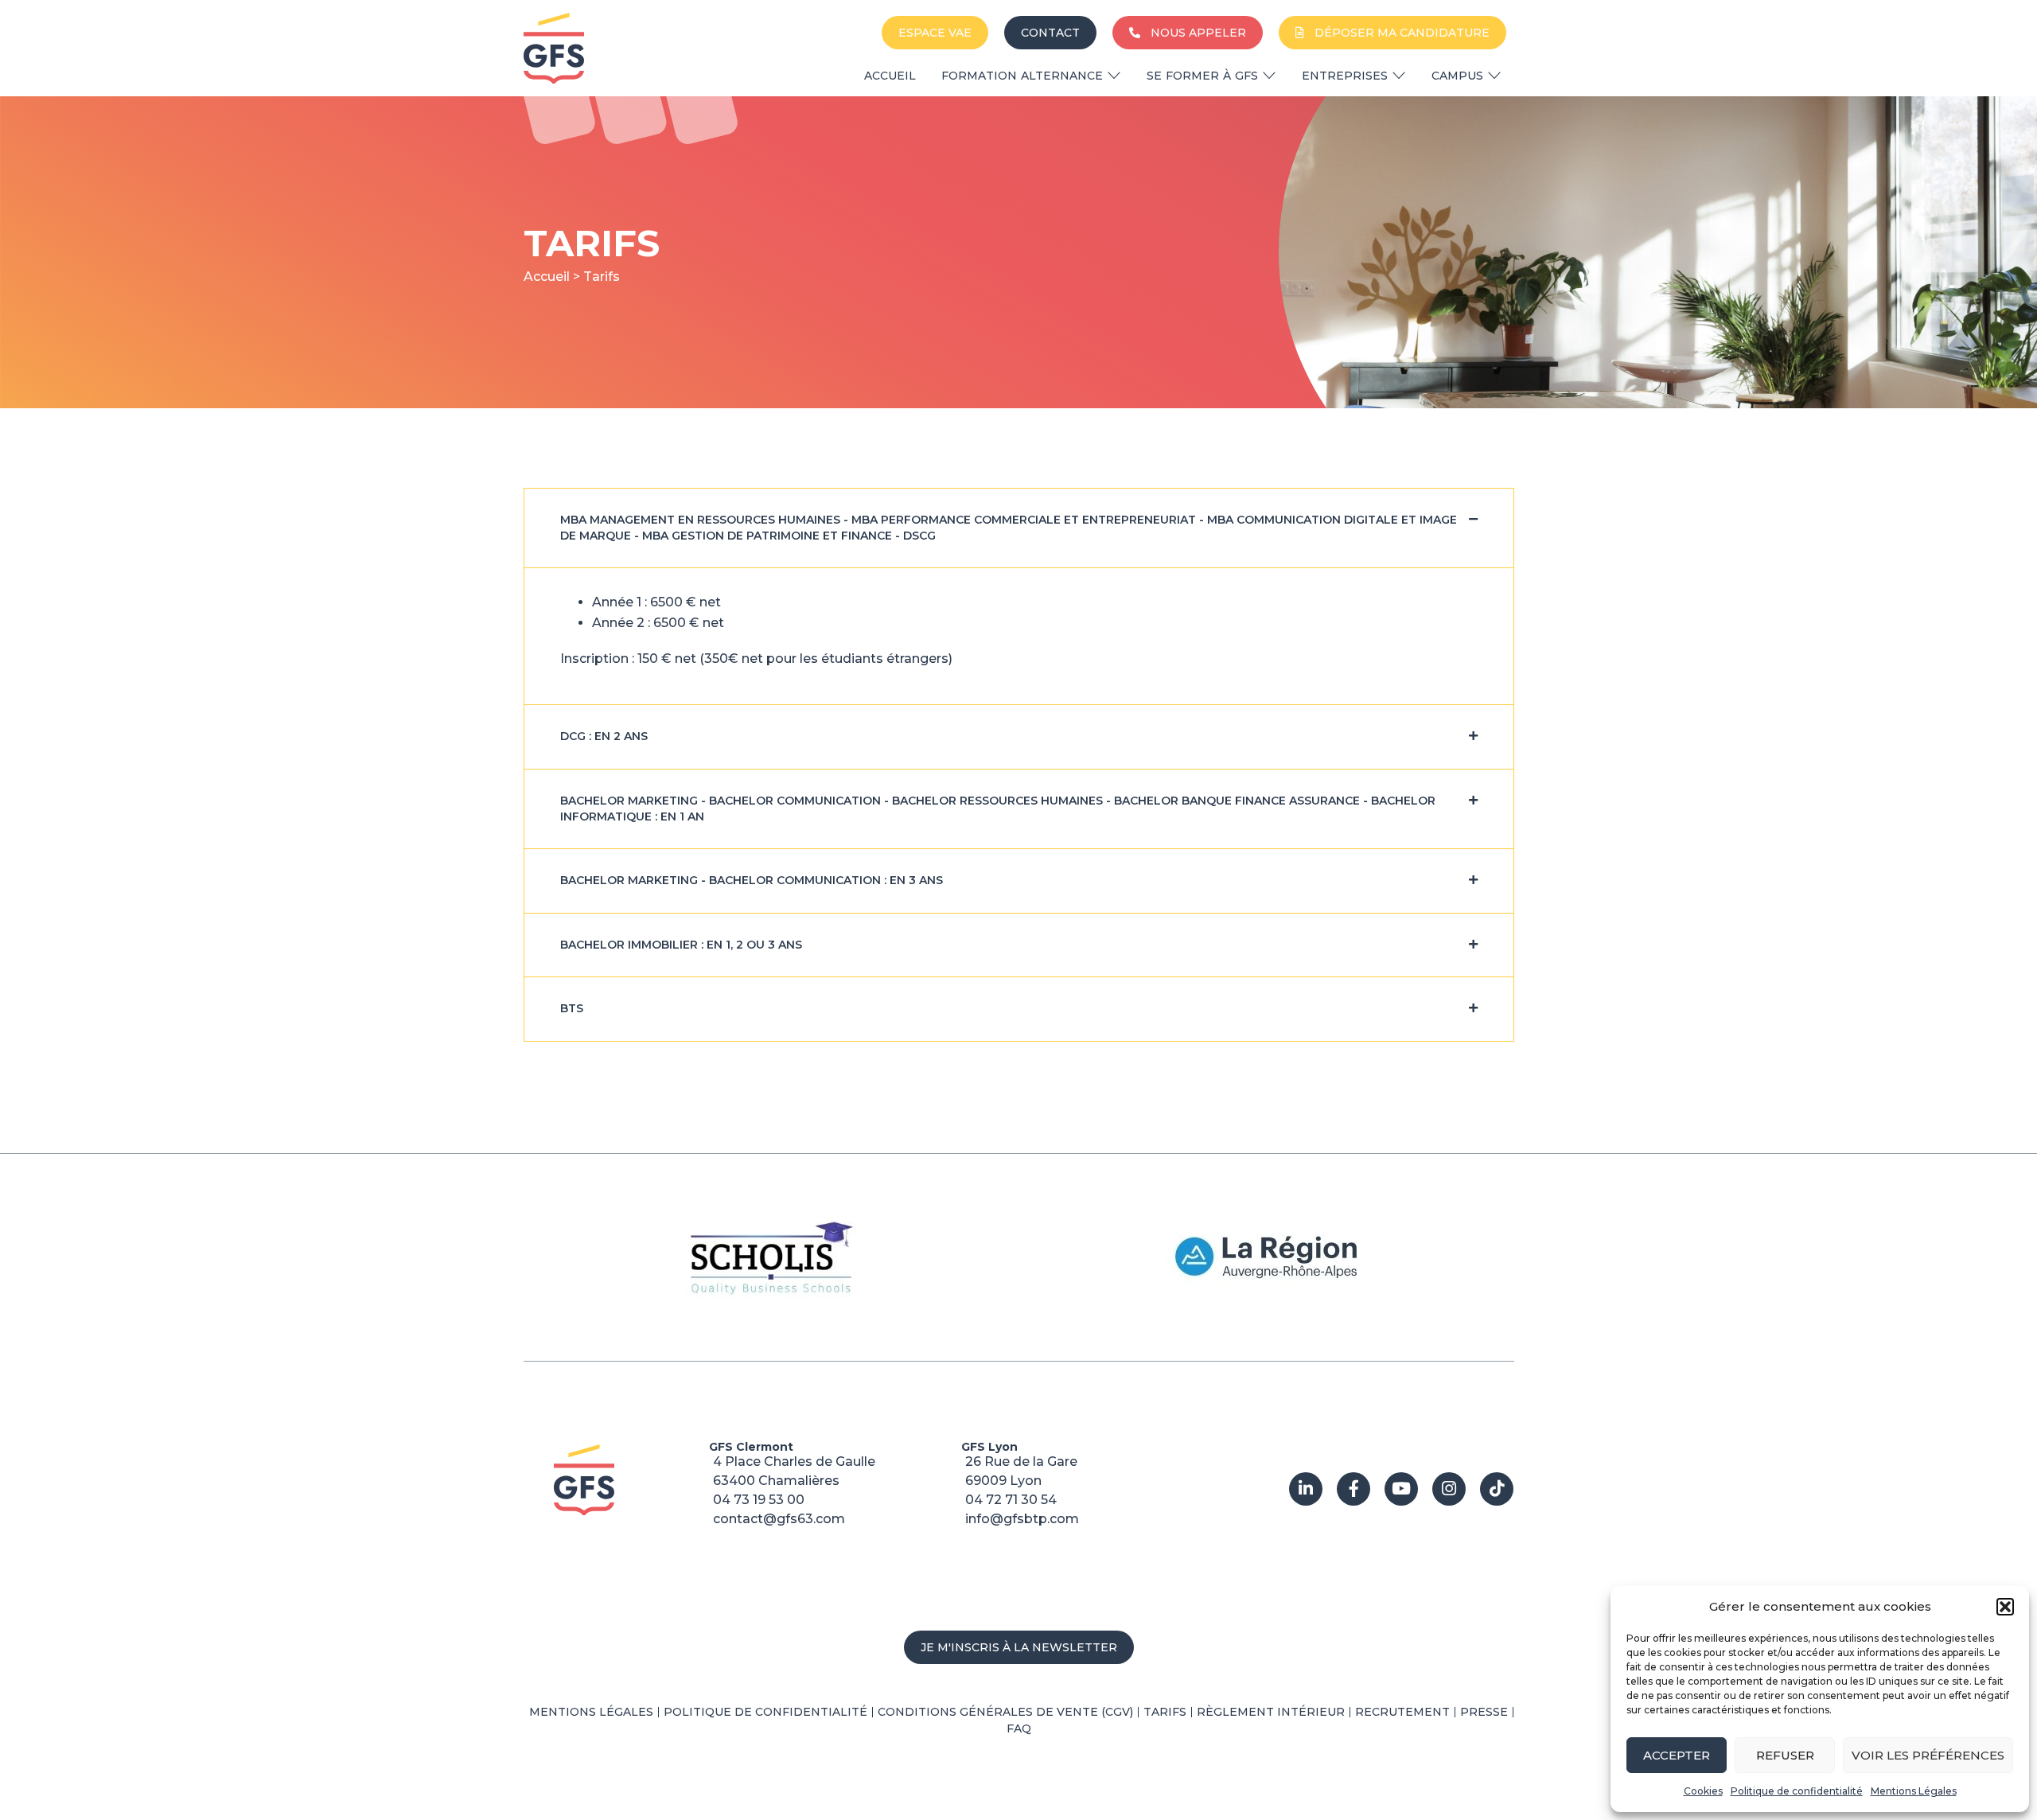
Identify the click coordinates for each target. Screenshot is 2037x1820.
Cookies (1703, 1791)
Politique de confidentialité (1797, 1791)
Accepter (1677, 1755)
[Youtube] (1401, 1489)
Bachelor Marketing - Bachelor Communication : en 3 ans (752, 880)
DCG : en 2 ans (604, 736)
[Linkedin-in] (1306, 1489)
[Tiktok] (1497, 1489)
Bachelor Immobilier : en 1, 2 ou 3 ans (681, 945)
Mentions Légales (1914, 1791)
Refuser (1785, 1755)
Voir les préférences (1928, 1755)
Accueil (547, 277)
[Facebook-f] (1353, 1489)
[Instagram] (1449, 1489)
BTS (572, 1008)
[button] (2005, 1607)
